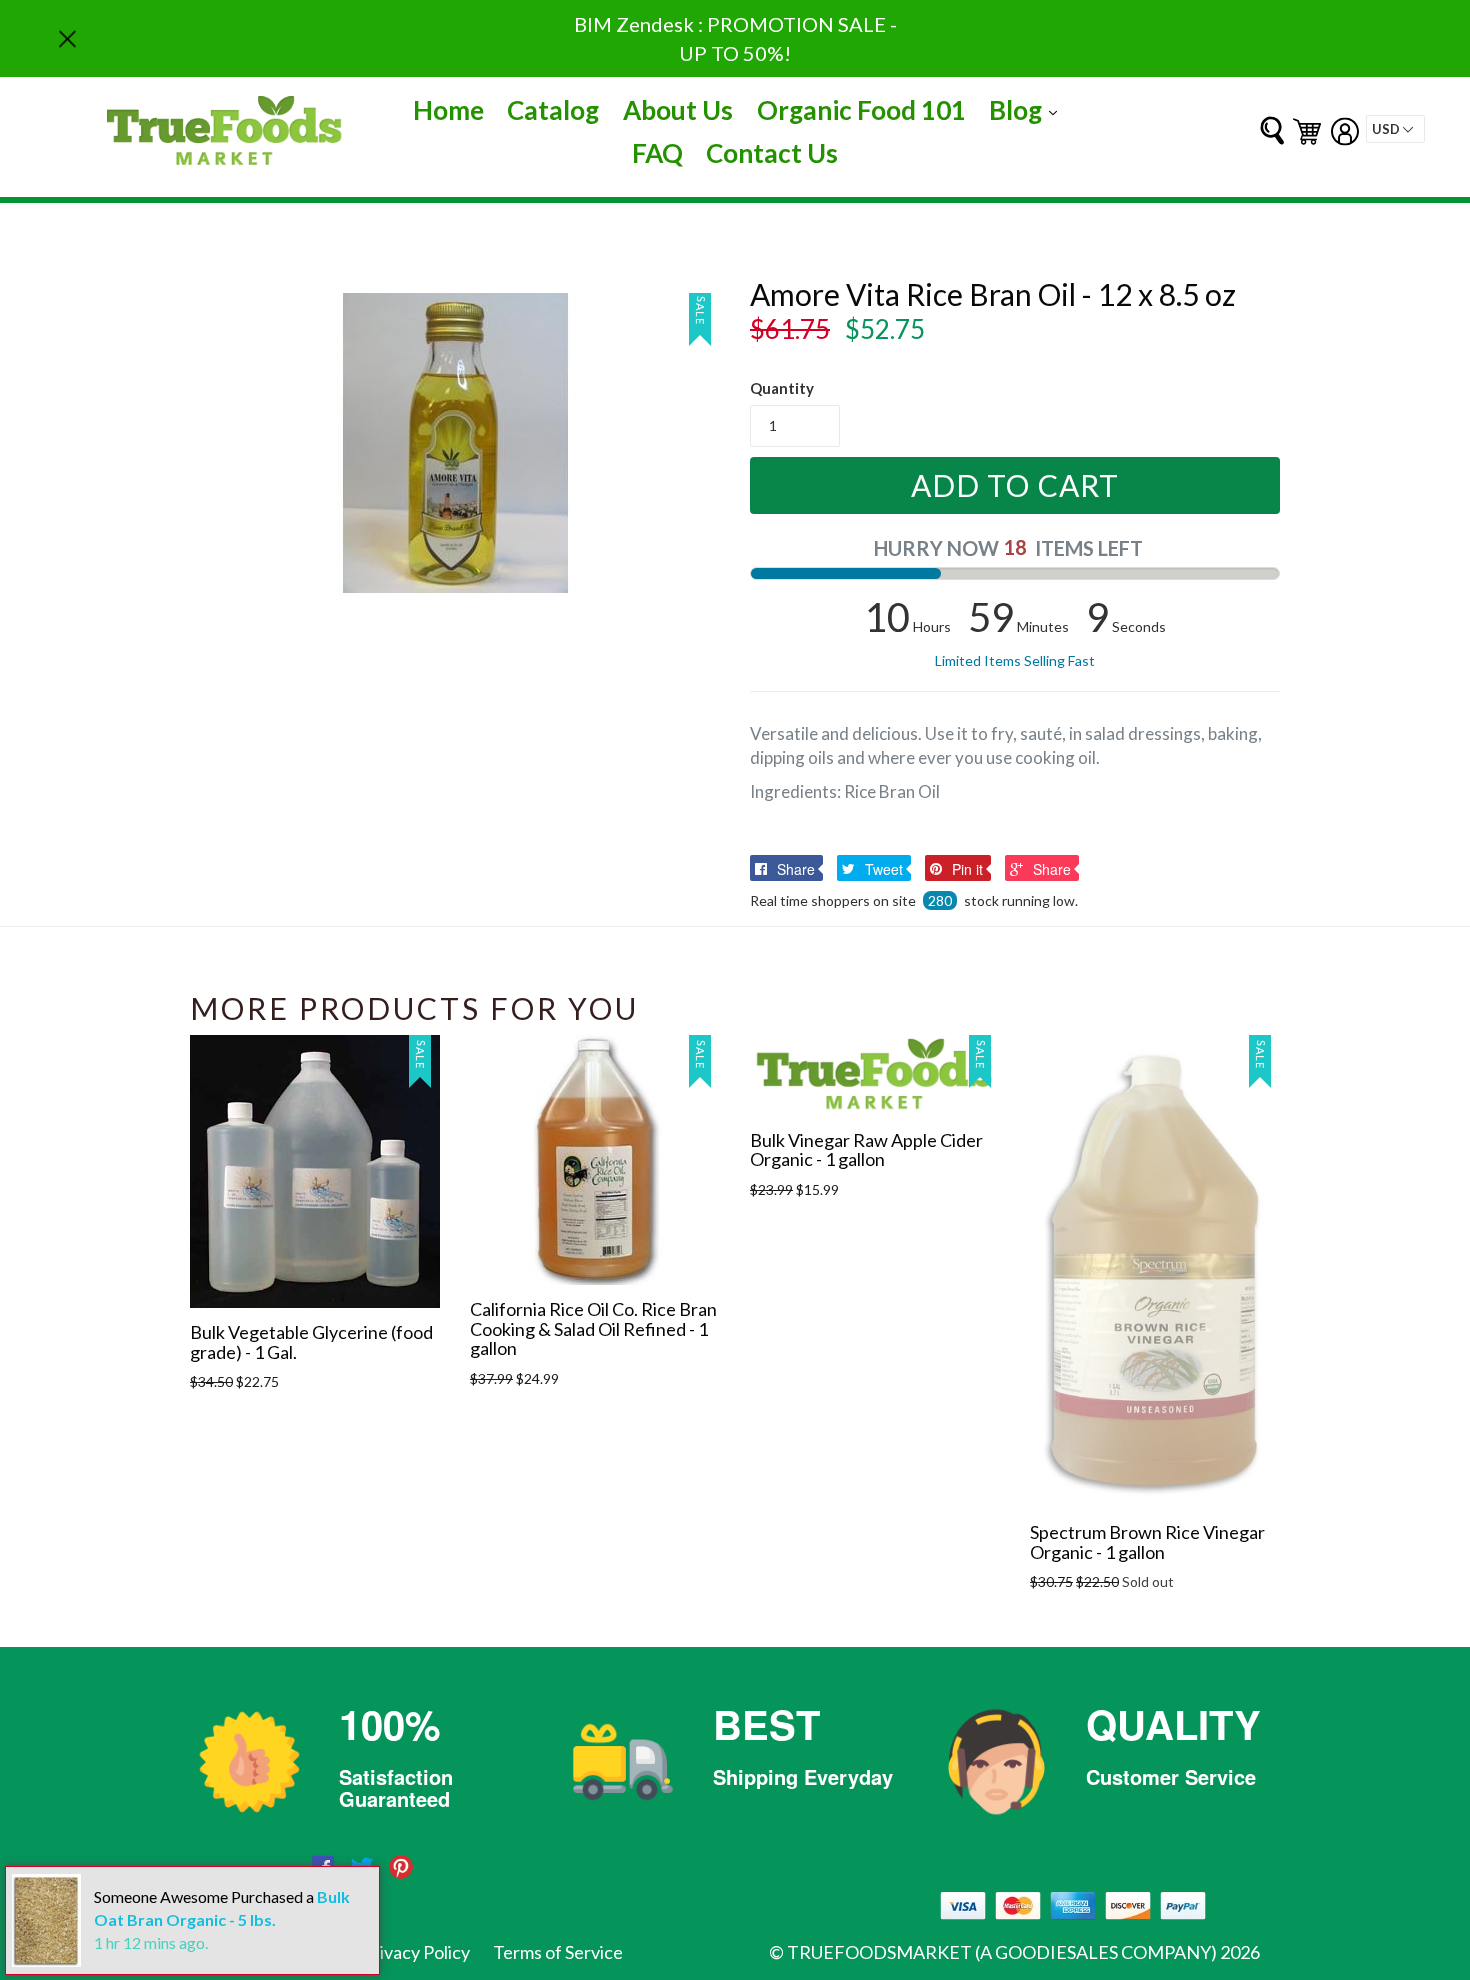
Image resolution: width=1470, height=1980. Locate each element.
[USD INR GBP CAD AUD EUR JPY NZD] (1395, 129)
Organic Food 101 (861, 110)
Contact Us (772, 153)
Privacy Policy (416, 1952)
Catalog (553, 110)
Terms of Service (558, 1952)
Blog (1028, 109)
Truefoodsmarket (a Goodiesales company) (1002, 1952)
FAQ (657, 153)
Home (448, 110)
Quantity (782, 388)
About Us (678, 110)
